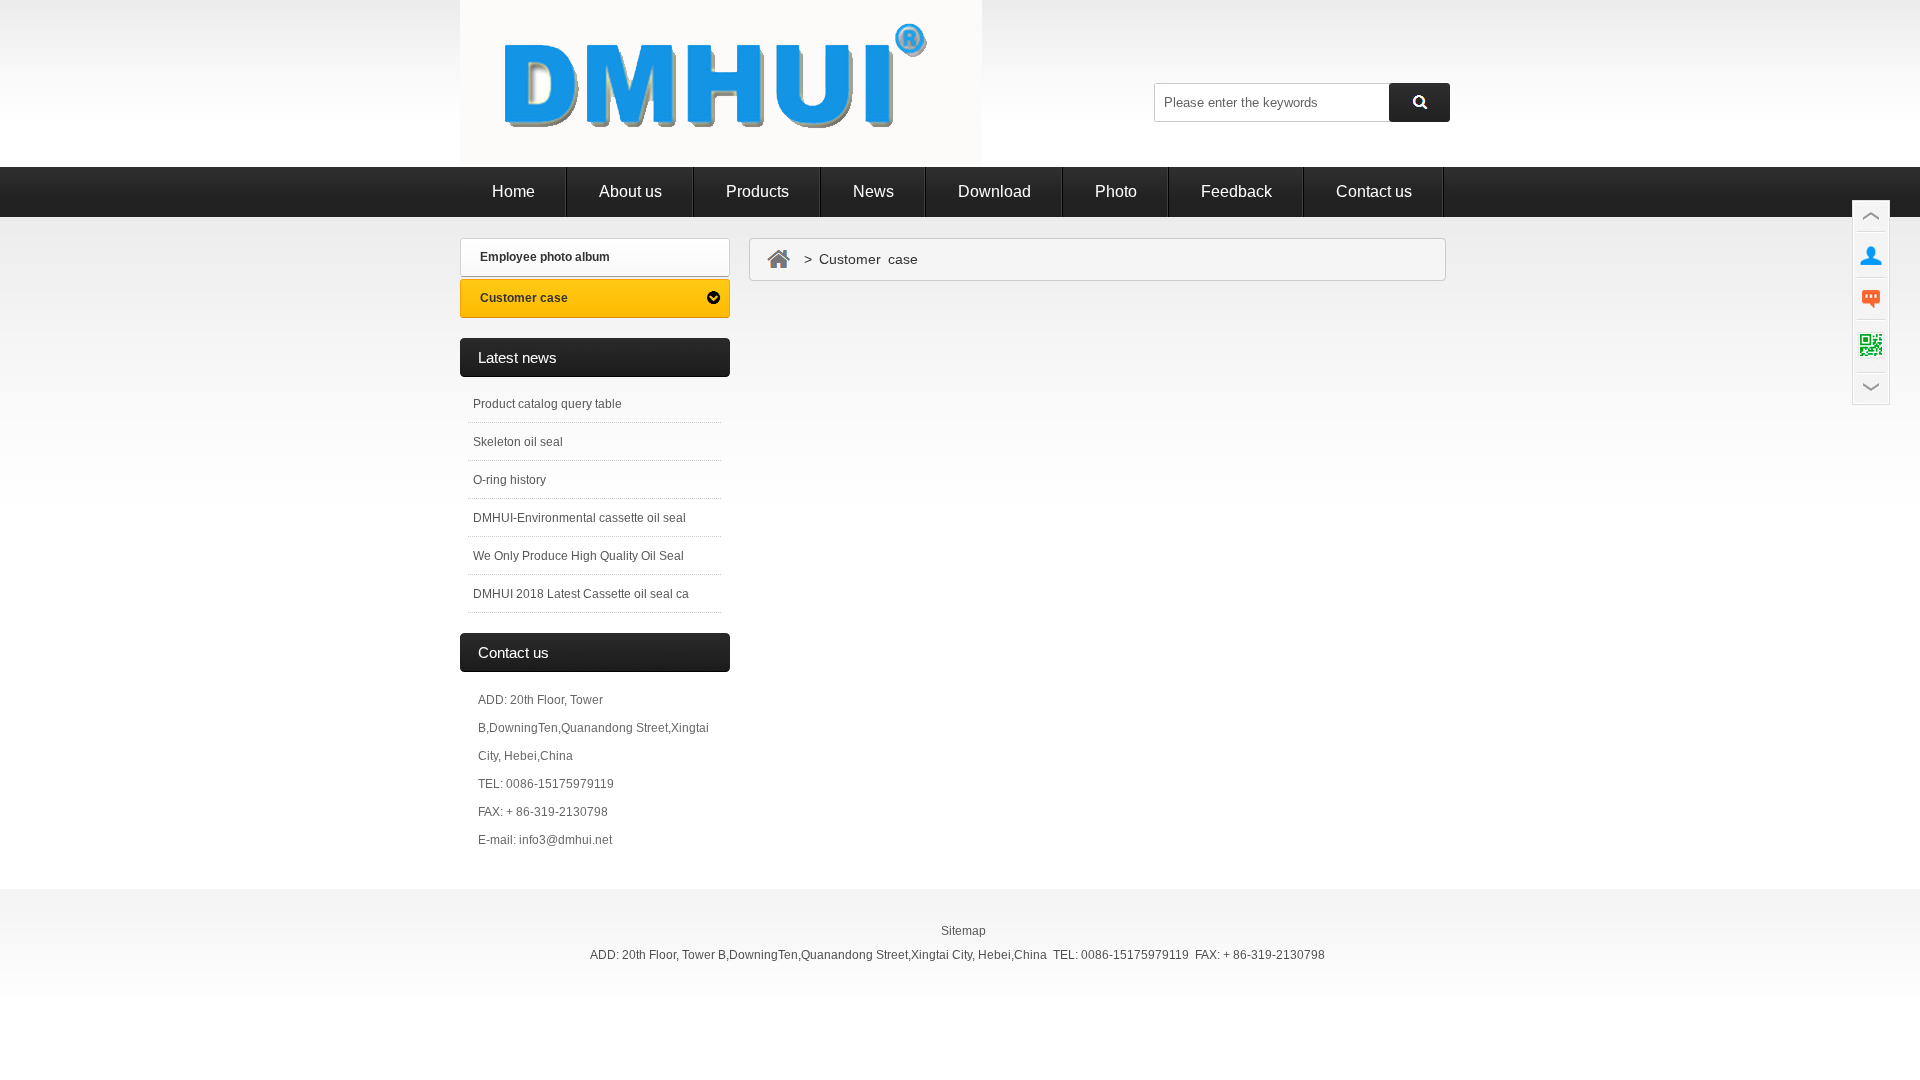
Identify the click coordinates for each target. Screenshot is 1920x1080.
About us (630, 191)
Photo (1116, 191)
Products (757, 191)
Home (513, 191)
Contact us (1374, 191)
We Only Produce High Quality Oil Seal (578, 556)
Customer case (524, 298)
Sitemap (963, 931)
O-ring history (509, 480)
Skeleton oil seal (518, 442)
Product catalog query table (547, 404)
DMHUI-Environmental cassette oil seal (579, 518)
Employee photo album (545, 257)
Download (994, 191)
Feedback (1236, 191)
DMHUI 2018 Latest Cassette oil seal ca (581, 594)
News (873, 191)
